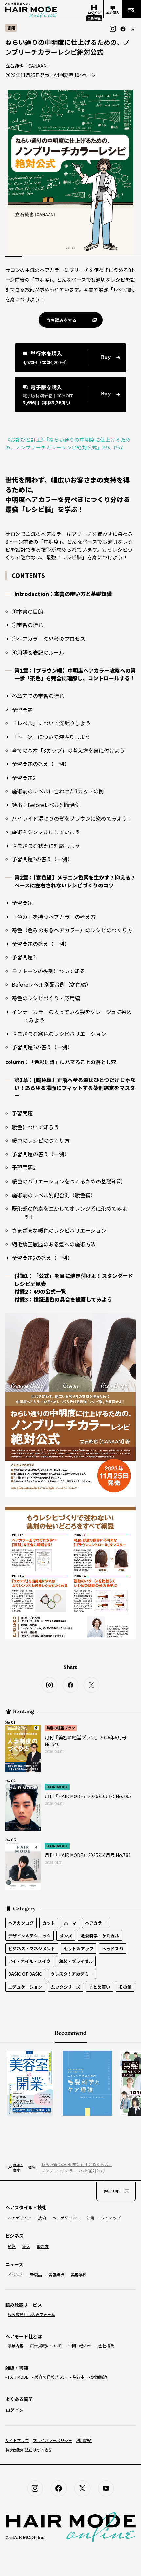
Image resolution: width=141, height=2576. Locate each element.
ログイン (14, 2410)
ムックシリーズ (66, 1987)
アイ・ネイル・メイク (29, 1961)
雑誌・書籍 (18, 2167)
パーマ (70, 1923)
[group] (79, 2083)
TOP (8, 2167)
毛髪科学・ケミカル (100, 1936)
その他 (125, 1987)
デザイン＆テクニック (30, 1936)
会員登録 (94, 18)
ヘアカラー (96, 1923)
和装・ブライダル (76, 1961)
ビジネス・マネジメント (32, 1948)
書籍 (30, 2167)
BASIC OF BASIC (25, 1974)
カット (49, 1923)
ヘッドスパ (113, 1948)
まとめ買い (100, 1987)
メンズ (66, 1936)
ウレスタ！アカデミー (72, 1974)
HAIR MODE (57, 1787)
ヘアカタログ (21, 1923)
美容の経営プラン (61, 1728)
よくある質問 (19, 2399)
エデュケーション (25, 1987)
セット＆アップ (79, 1948)
